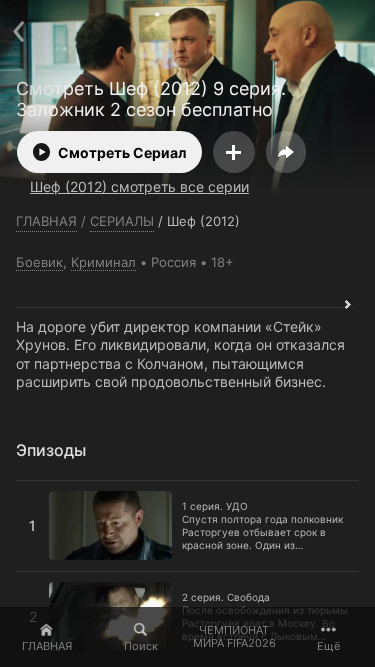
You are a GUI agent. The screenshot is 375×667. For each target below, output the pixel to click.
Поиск (141, 646)
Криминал (103, 262)
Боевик (39, 262)
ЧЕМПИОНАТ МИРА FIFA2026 (234, 636)
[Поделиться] (286, 152)
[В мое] (234, 152)
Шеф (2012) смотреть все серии (139, 186)
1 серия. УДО (61, 489)
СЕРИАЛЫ (122, 221)
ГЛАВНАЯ (47, 646)
